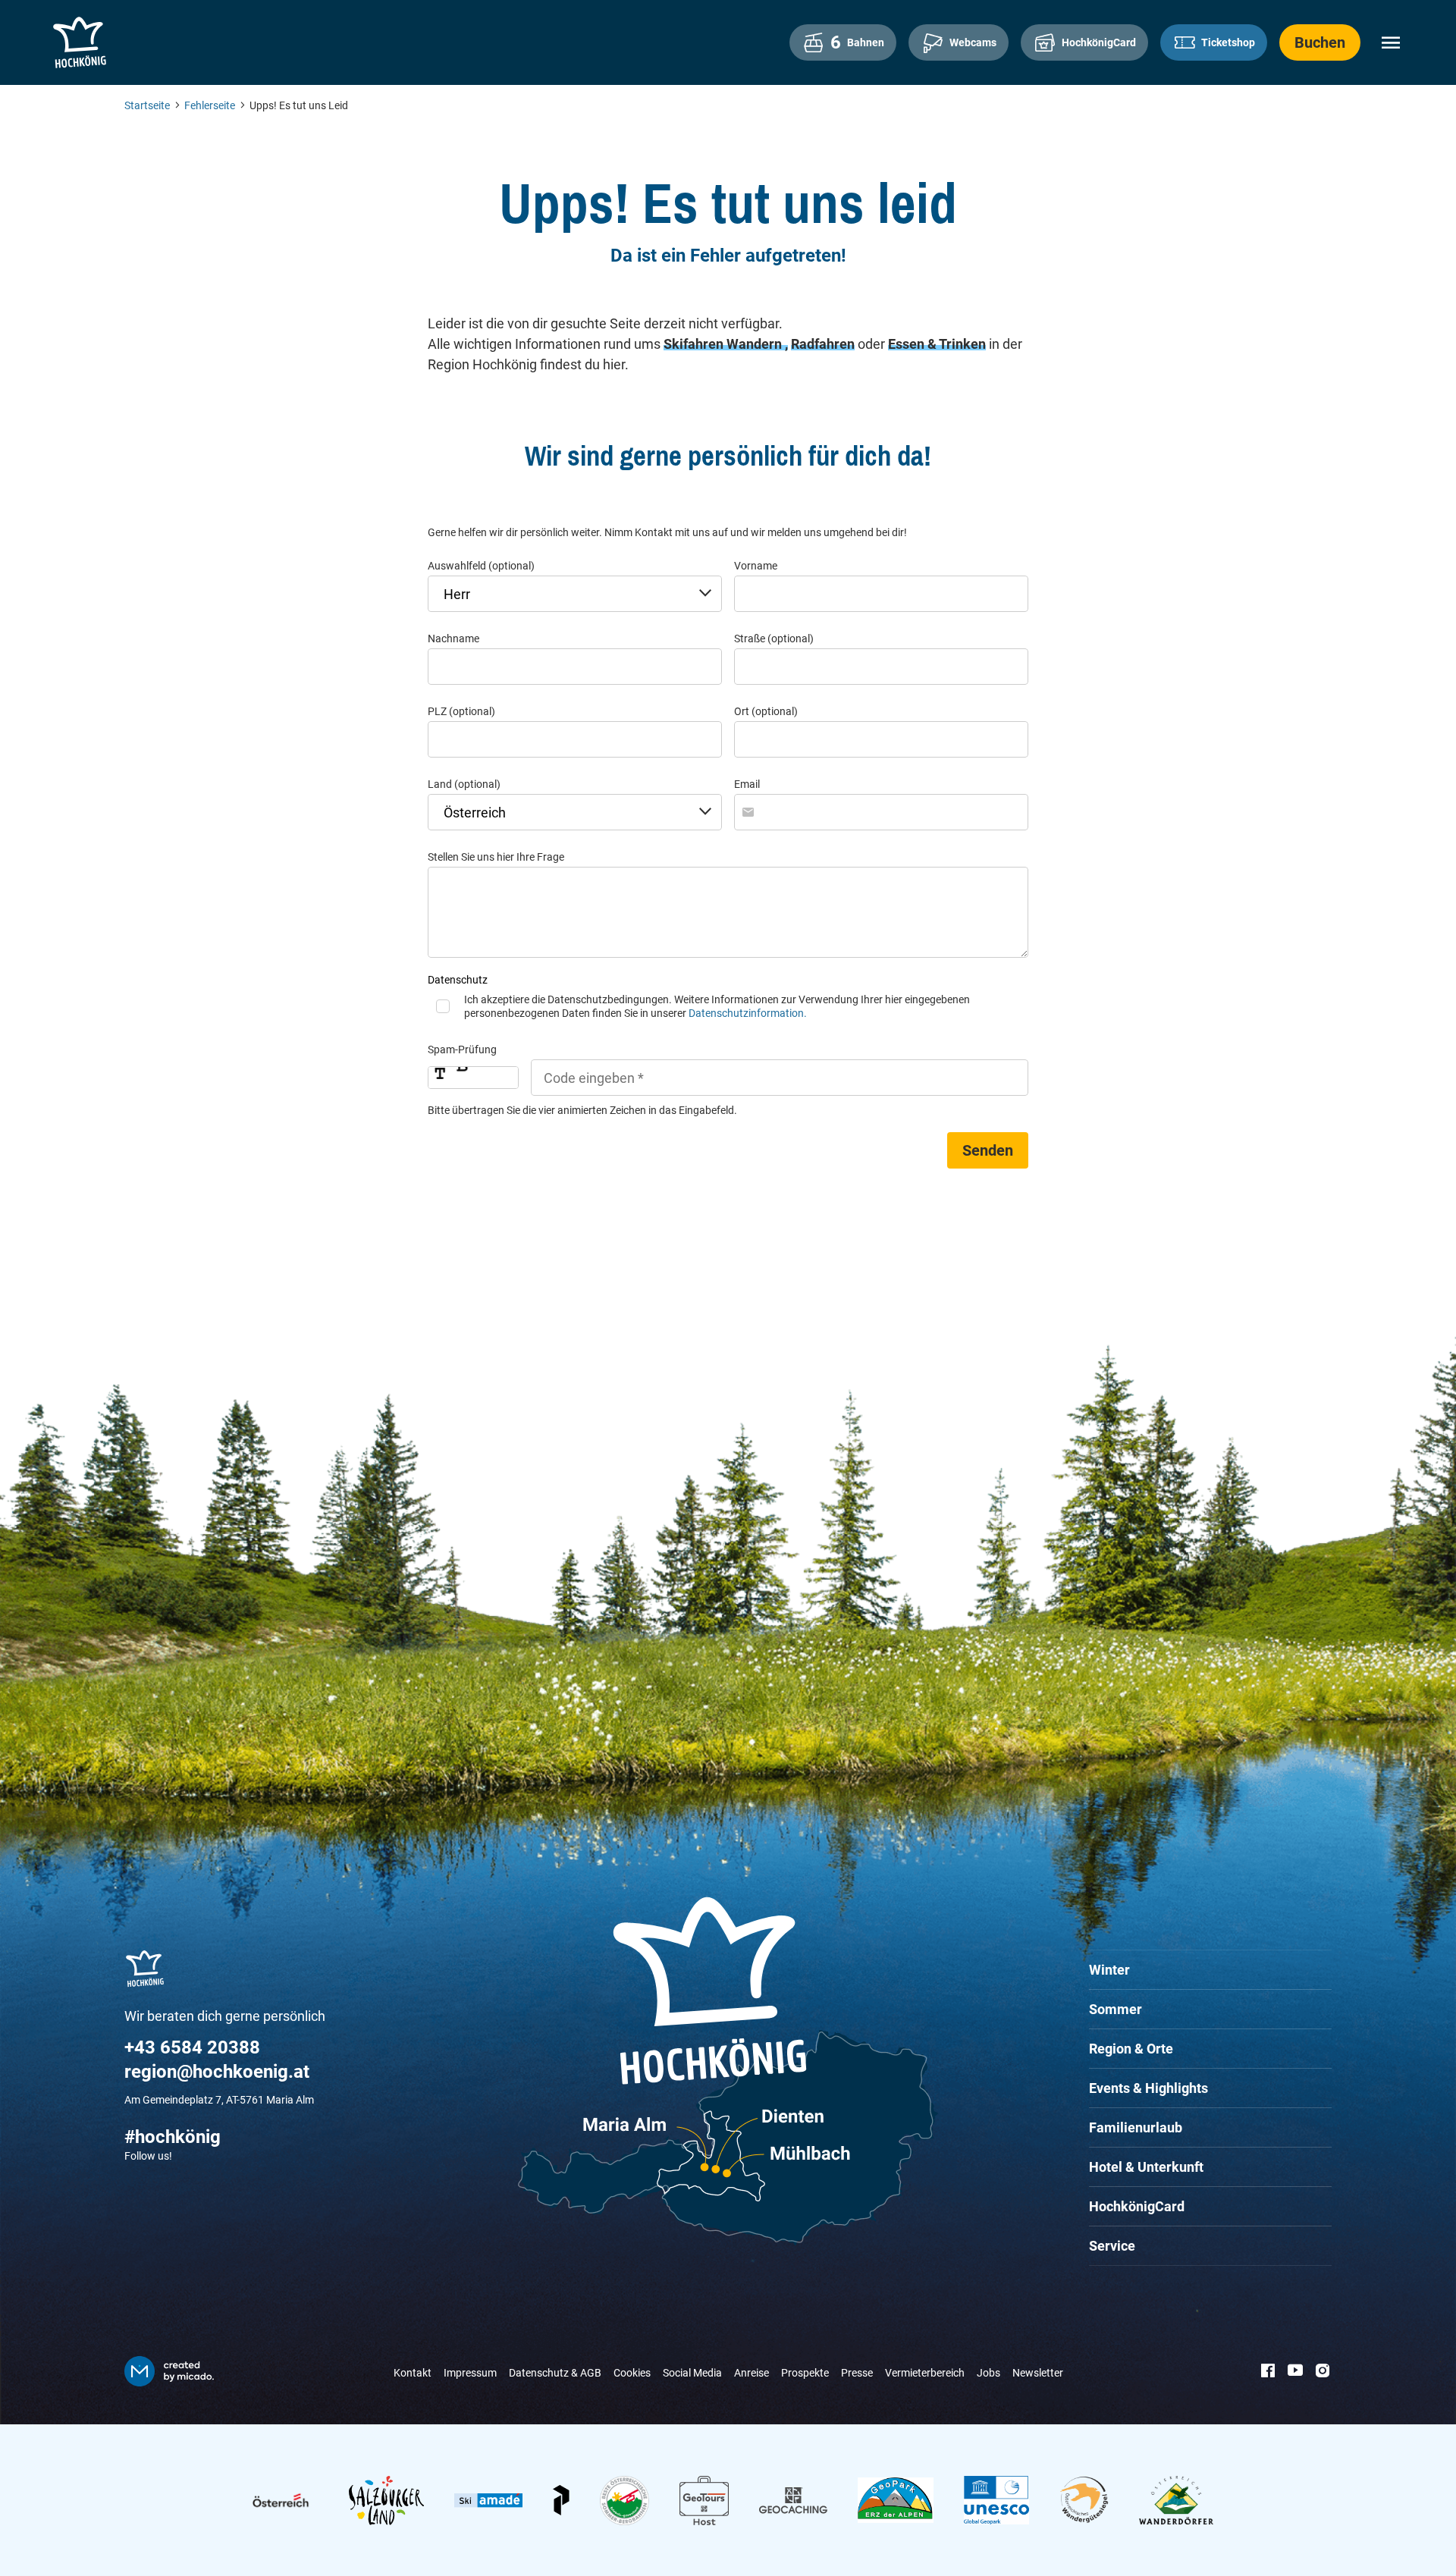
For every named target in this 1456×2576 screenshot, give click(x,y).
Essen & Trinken (937, 344)
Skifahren (695, 344)
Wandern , (757, 344)
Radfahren (823, 344)
